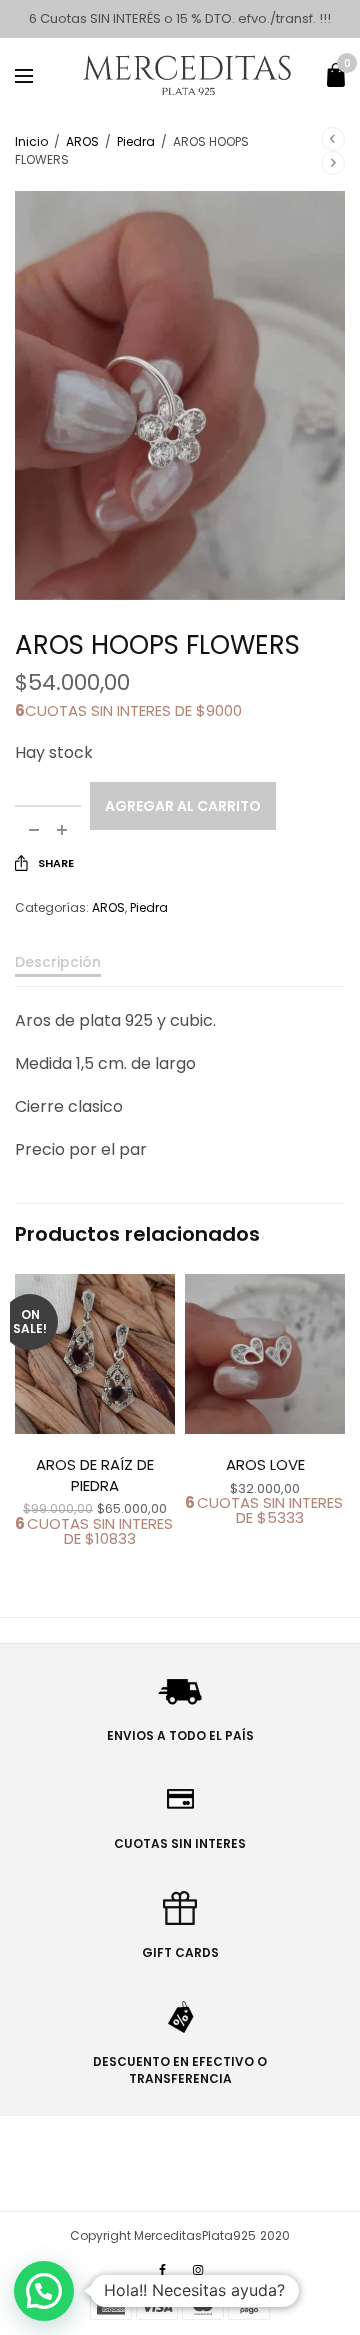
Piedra (136, 141)
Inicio (31, 141)
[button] (44, 2291)
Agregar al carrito (183, 806)
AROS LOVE (265, 1464)
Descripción (58, 963)
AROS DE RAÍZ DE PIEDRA (95, 1475)
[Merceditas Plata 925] (188, 75)
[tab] (180, 971)
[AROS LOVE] (265, 1354)
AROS (82, 141)
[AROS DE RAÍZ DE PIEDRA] (95, 1354)
